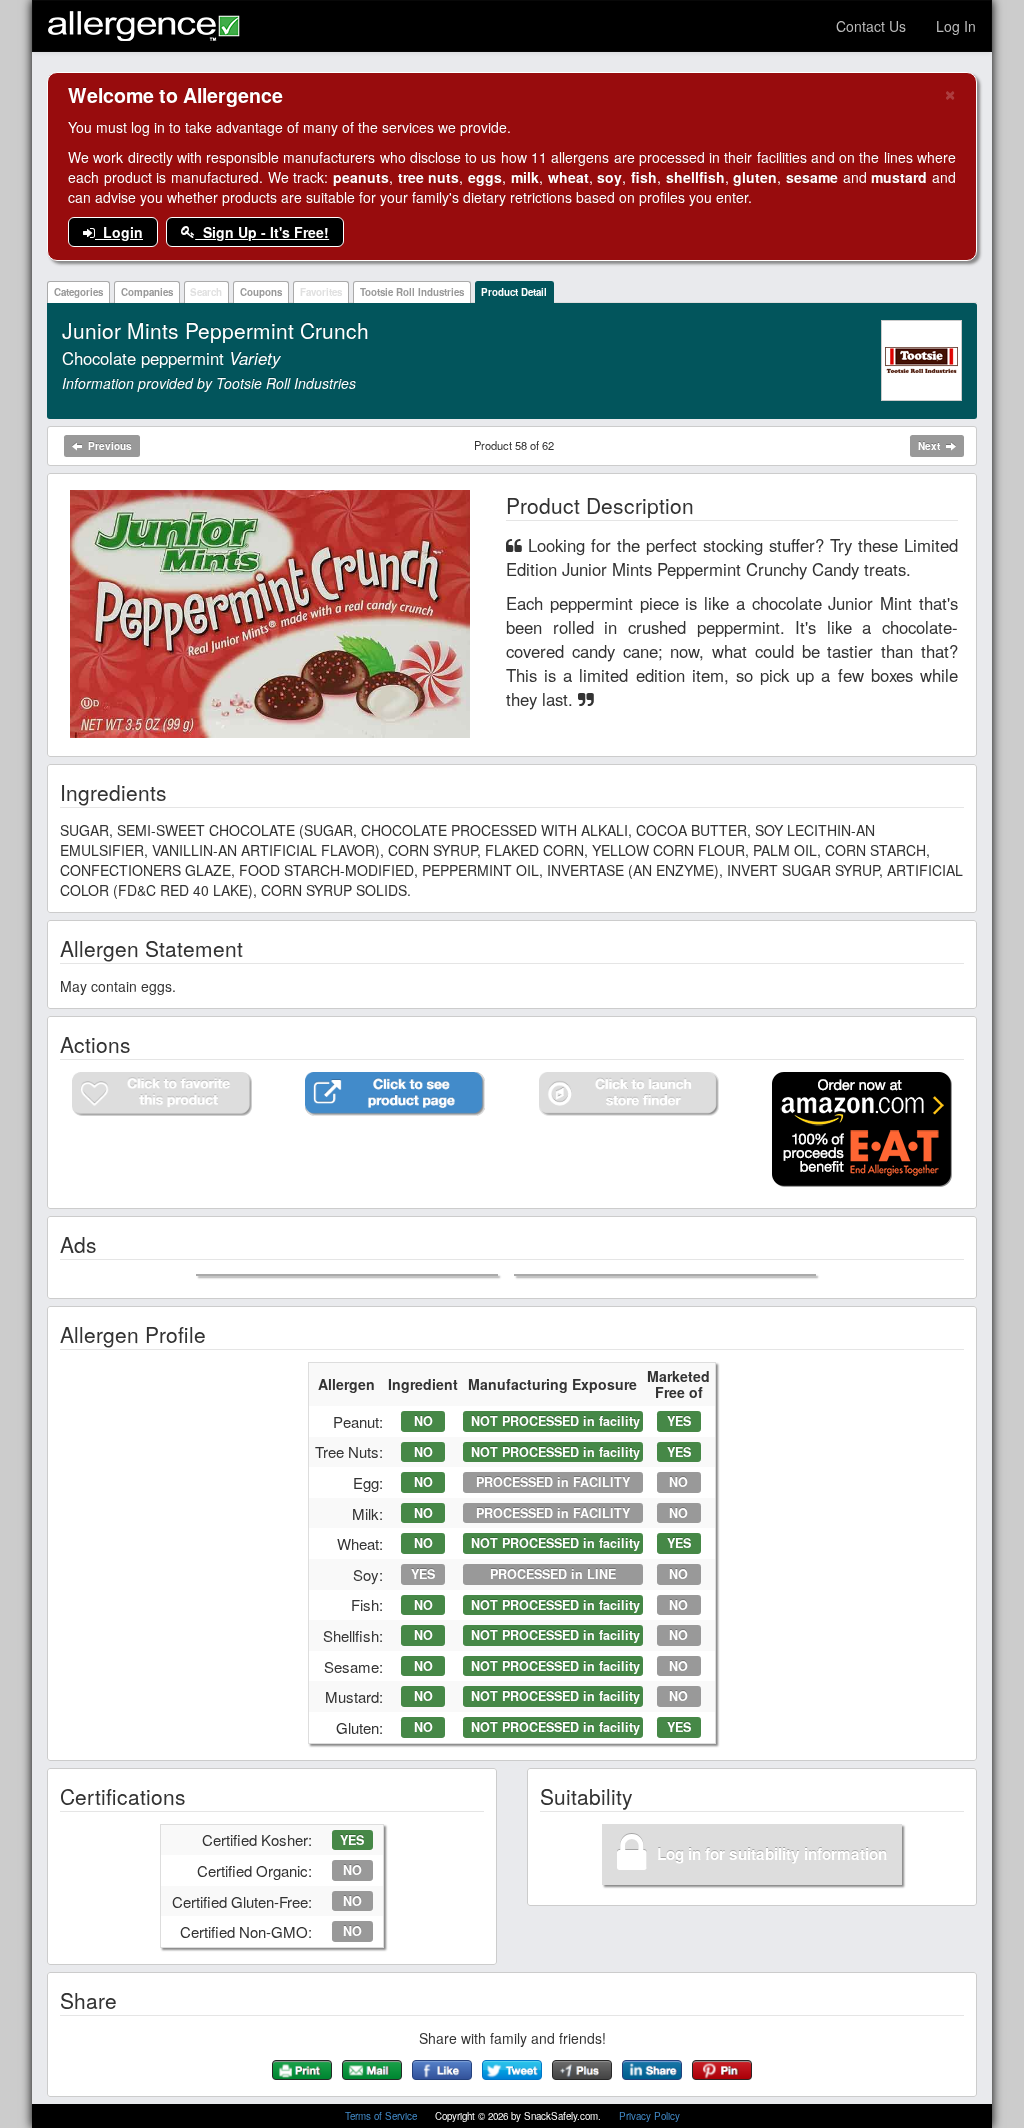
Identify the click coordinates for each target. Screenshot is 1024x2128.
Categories (78, 292)
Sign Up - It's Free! (262, 232)
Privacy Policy (649, 2116)
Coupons (261, 292)
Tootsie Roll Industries (412, 292)
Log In (956, 26)
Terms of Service (382, 2116)
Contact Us (871, 26)
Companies (147, 292)
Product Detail (514, 292)
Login (119, 232)
